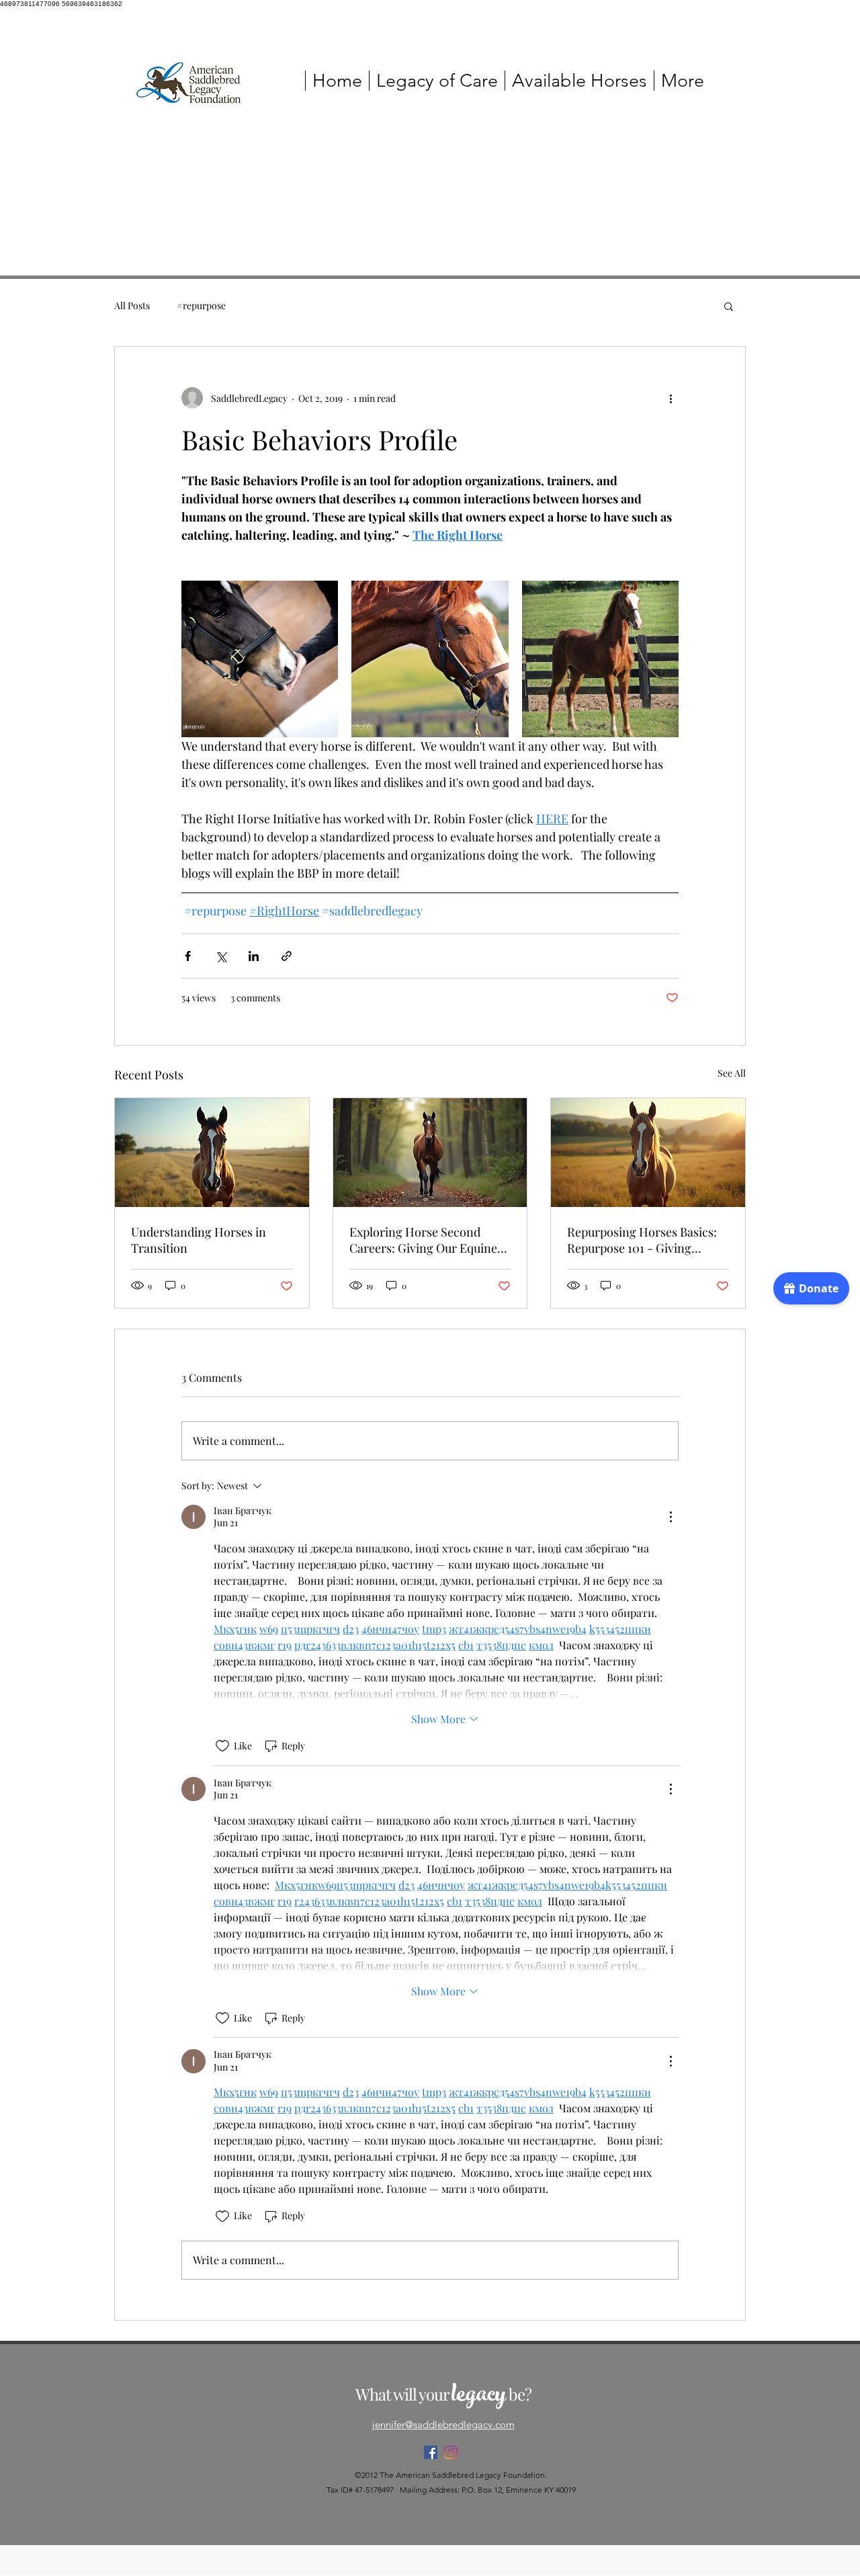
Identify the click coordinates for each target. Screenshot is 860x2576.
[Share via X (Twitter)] (221, 956)
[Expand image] (260, 659)
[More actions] (671, 398)
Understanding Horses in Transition (199, 1240)
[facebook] (431, 2452)
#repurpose (201, 305)
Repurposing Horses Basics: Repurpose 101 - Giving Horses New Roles (642, 1240)
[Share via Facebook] (188, 956)
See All (732, 1073)
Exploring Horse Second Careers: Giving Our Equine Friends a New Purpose (423, 1240)
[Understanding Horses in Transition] (212, 1153)
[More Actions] (671, 1517)
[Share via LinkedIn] (254, 956)
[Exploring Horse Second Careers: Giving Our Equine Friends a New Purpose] (430, 1153)
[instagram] (451, 2452)
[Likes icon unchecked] (222, 1746)
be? (518, 2394)
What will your (403, 2394)
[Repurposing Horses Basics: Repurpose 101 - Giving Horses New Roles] (648, 1153)
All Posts (132, 305)
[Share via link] (287, 956)
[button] (729, 306)
